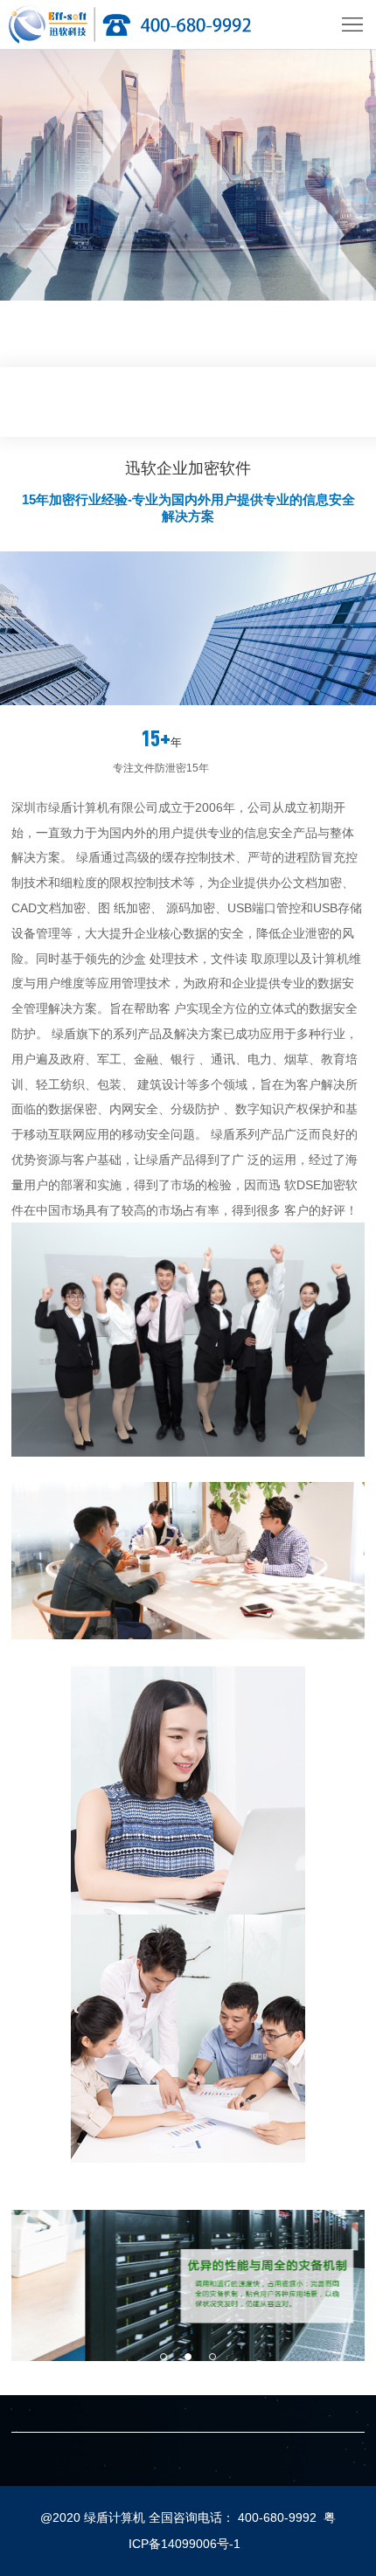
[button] (164, 2357)
